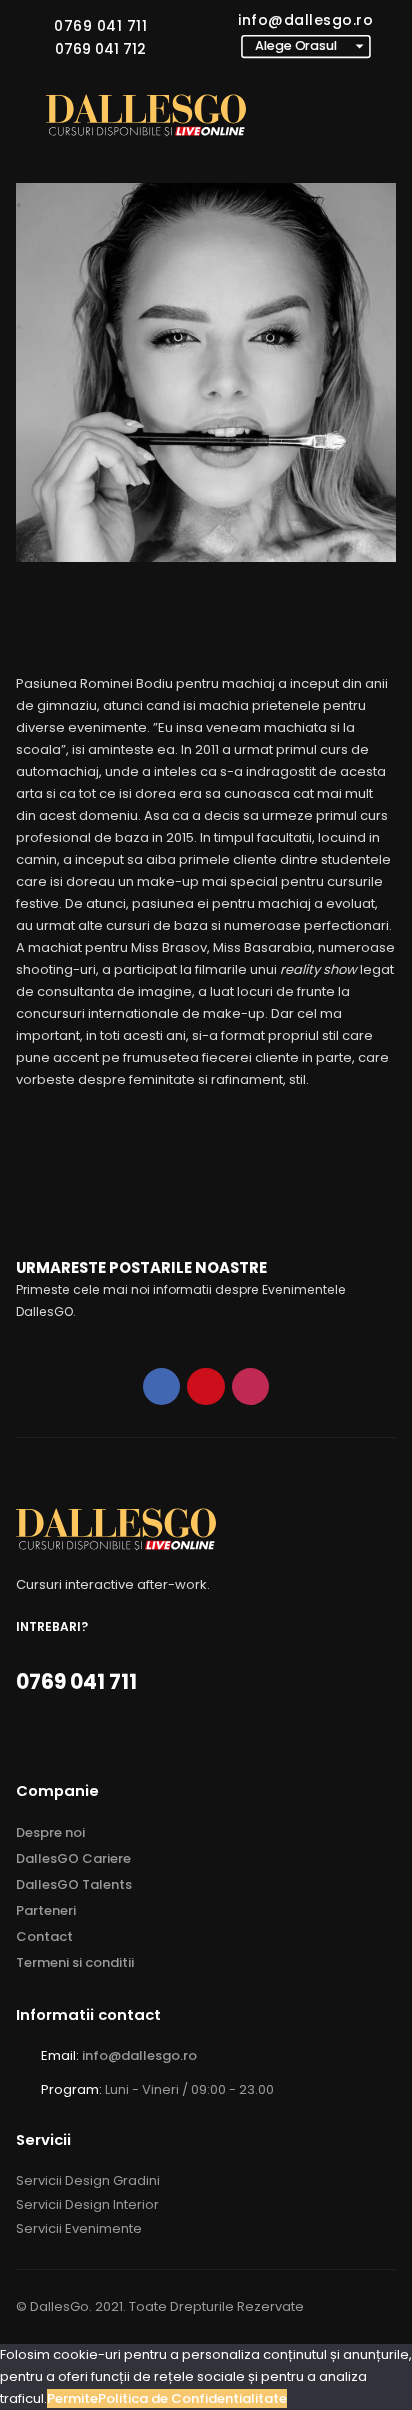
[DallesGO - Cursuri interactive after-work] (146, 115)
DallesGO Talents (74, 1884)
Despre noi (50, 1832)
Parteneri (46, 1910)
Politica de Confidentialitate (192, 2398)
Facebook (161, 1386)
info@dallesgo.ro (305, 20)
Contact (44, 1936)
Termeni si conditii (75, 1962)
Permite (72, 2398)
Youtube (205, 1386)
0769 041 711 (100, 26)
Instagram (250, 1386)
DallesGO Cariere (73, 1858)
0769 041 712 (100, 49)
